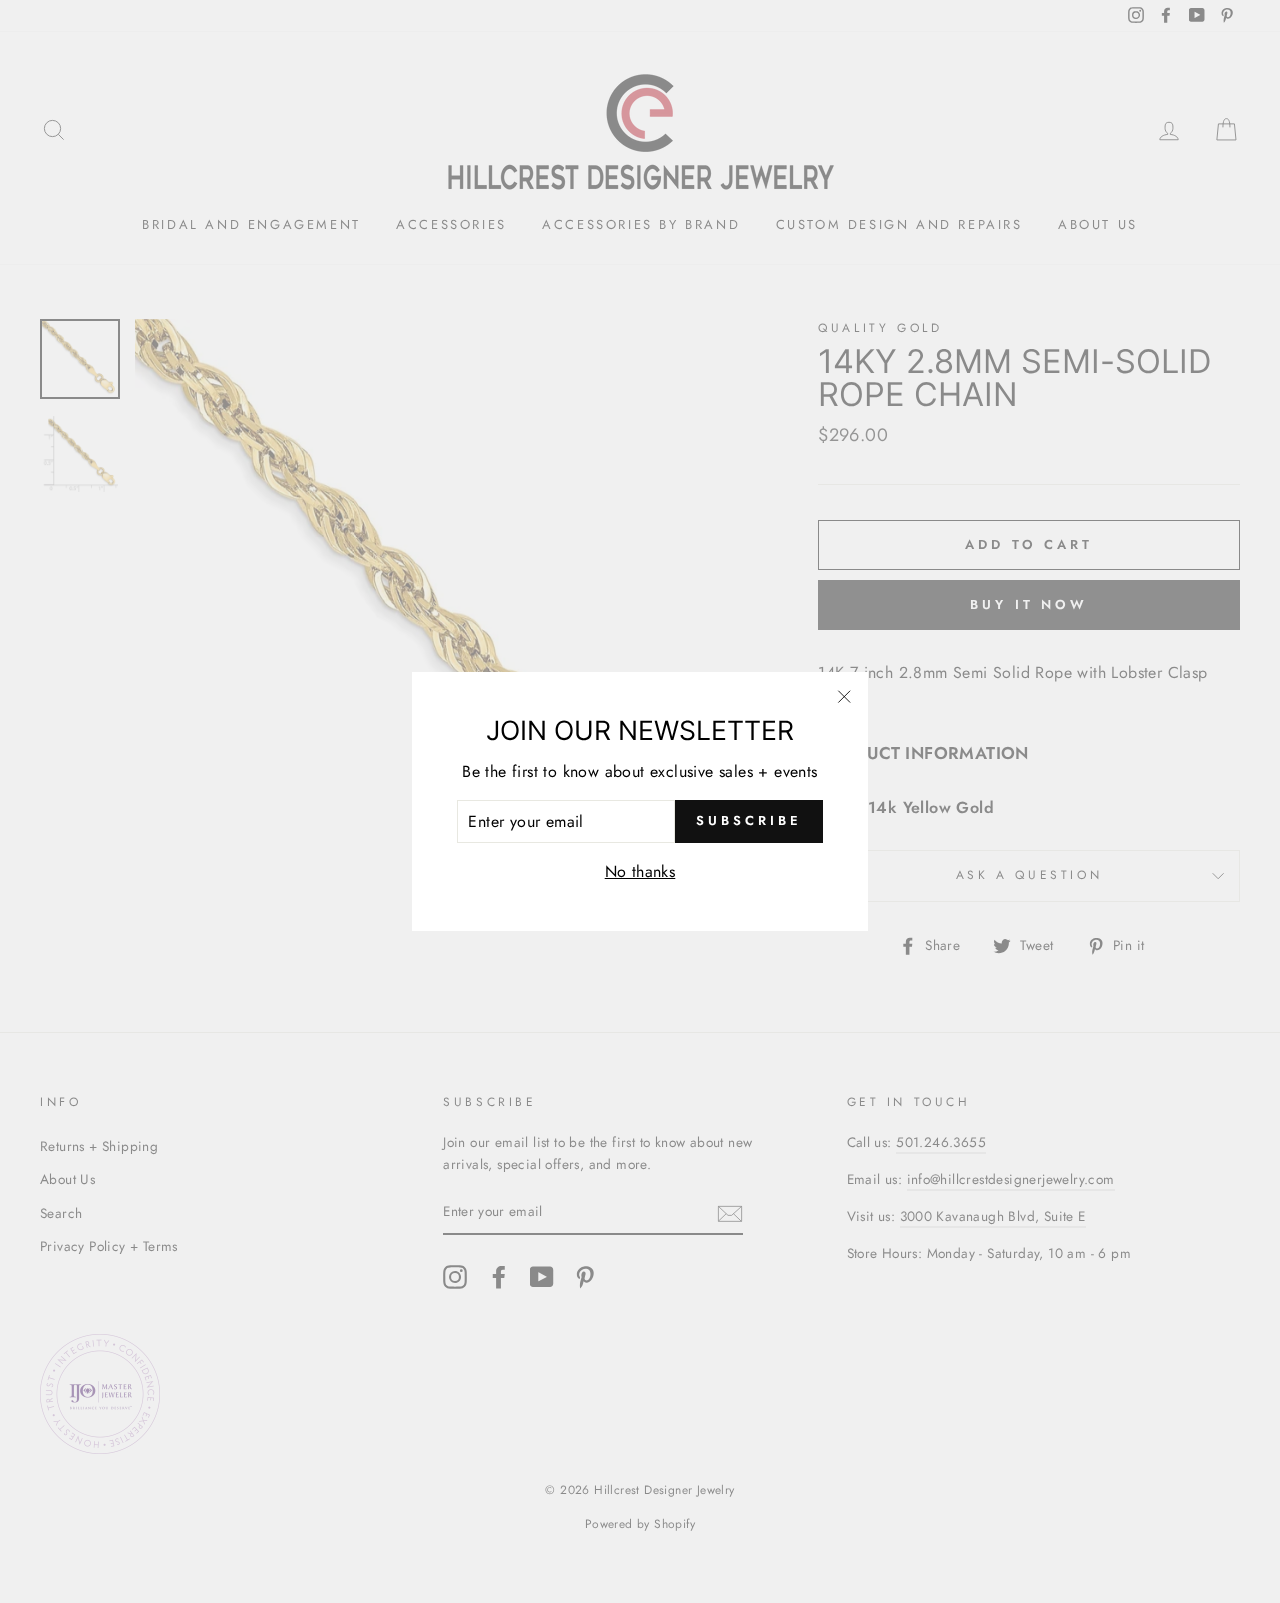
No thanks (640, 871)
